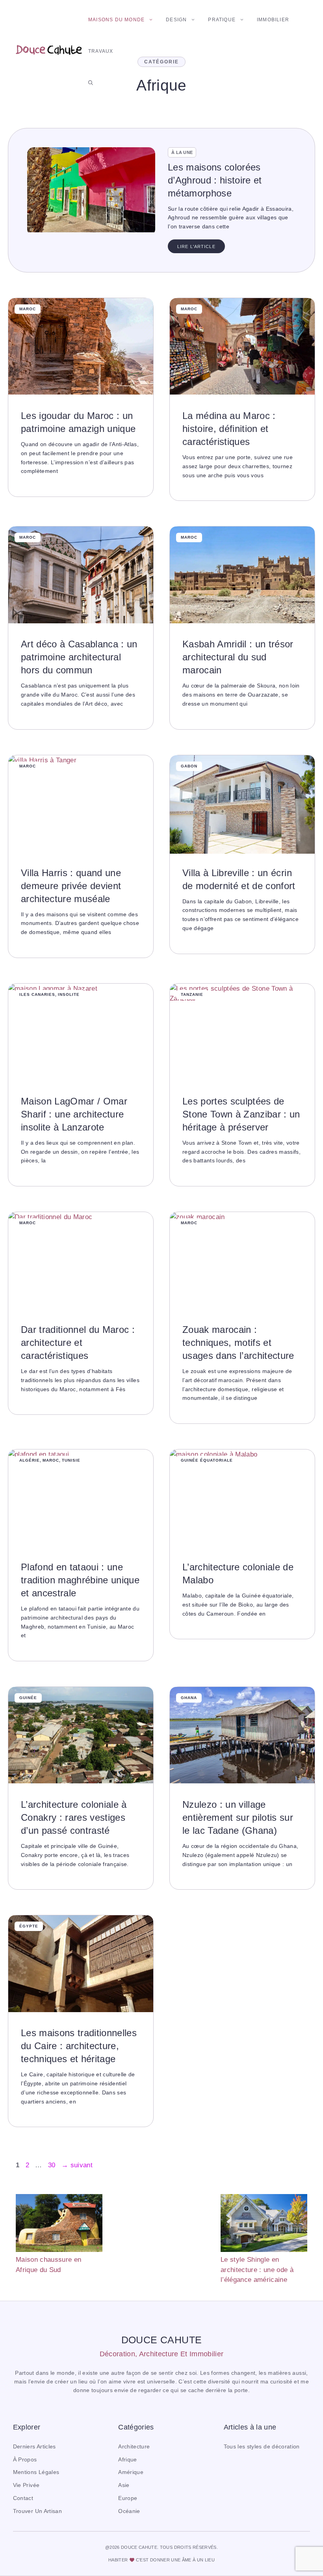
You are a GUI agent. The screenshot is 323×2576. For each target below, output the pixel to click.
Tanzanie (192, 994)
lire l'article (196, 246)
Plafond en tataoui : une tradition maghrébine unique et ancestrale (80, 1580)
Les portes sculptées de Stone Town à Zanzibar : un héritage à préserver (241, 1114)
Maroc (28, 309)
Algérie (30, 1460)
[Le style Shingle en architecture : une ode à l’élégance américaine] (264, 2224)
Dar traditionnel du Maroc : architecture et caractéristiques (78, 1343)
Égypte (29, 1926)
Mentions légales (36, 2472)
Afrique (127, 2460)
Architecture (134, 2447)
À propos (25, 2460)
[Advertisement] (161, 2233)
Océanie (129, 2511)
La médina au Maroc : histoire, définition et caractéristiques (229, 429)
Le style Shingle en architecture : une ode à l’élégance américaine (257, 2270)
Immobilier (273, 20)
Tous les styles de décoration (262, 2447)
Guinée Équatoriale (207, 1460)
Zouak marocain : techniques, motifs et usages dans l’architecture (238, 1343)
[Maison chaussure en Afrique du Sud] (59, 2224)
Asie (124, 2485)
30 (53, 2165)
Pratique (222, 20)
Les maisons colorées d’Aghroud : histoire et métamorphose (215, 180)
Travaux (101, 51)
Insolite (69, 994)
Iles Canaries (37, 994)
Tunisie (71, 1460)
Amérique (131, 2472)
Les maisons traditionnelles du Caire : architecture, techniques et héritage (79, 2046)
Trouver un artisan (37, 2511)
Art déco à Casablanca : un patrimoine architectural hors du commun (79, 657)
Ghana (189, 1698)
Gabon (189, 766)
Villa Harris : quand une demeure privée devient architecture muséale (71, 886)
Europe (128, 2498)
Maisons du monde (116, 20)
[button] (91, 83)
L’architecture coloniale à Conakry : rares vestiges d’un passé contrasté (74, 1817)
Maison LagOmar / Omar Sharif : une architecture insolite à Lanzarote (74, 1114)
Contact (23, 2498)
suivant (77, 2165)
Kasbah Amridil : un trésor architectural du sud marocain (238, 657)
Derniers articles (34, 2447)
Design (176, 20)
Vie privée (26, 2485)
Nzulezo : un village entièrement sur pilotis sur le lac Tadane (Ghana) (238, 1817)
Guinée (28, 1698)
